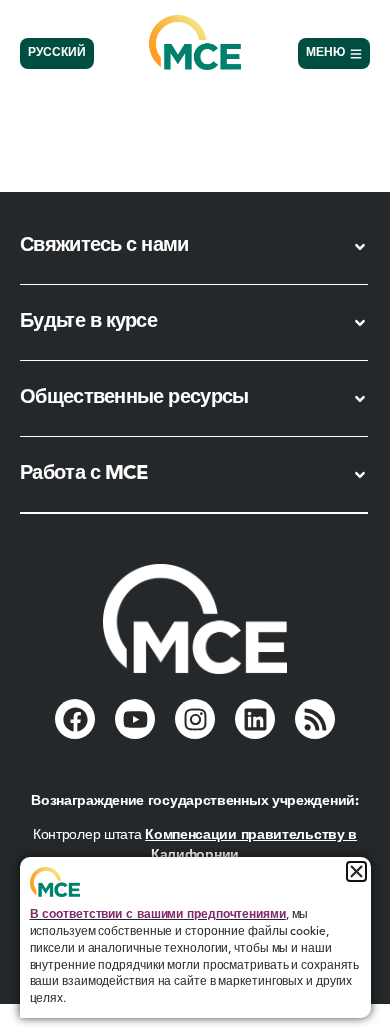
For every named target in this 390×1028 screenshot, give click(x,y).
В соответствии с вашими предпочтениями (158, 915)
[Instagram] (195, 719)
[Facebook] (75, 719)
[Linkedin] (255, 719)
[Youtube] (135, 719)
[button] (356, 871)
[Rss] (315, 719)
